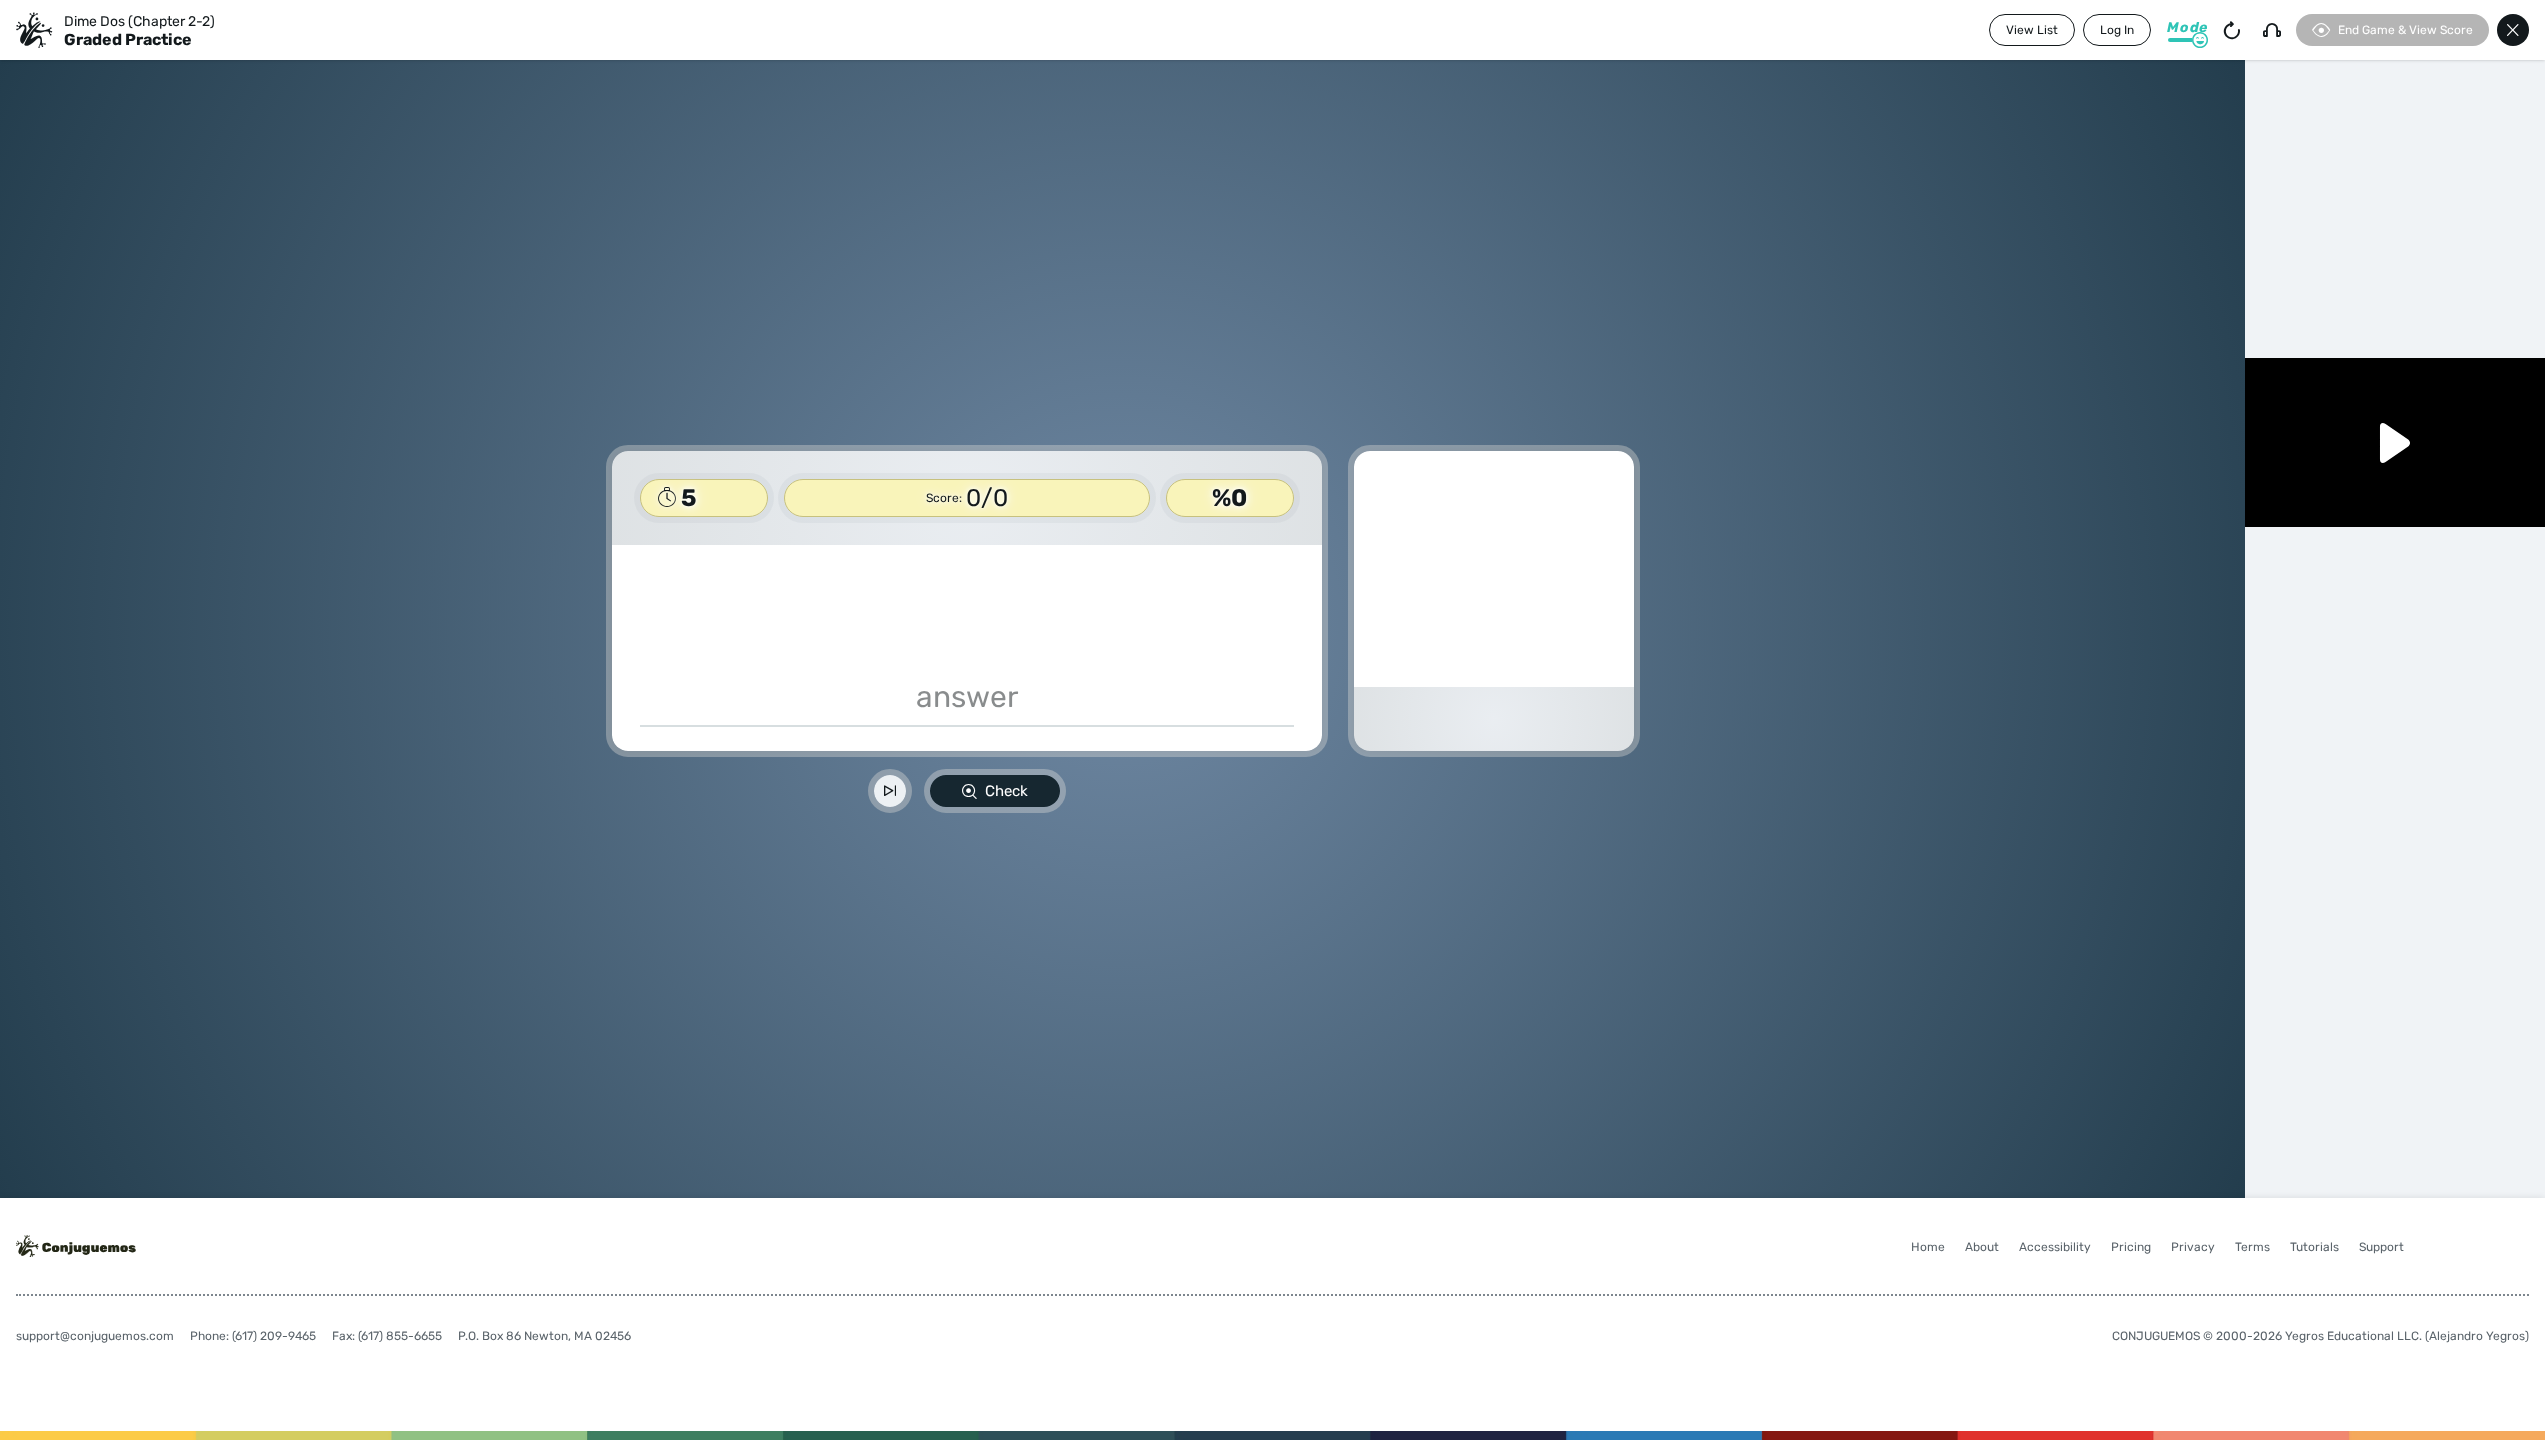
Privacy (2193, 1247)
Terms (2252, 1247)
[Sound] (2272, 30)
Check (1006, 791)
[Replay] (2232, 30)
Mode (2187, 27)
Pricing (2131, 1247)
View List (2032, 30)
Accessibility (2055, 1247)
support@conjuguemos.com (95, 1336)
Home (1928, 1247)
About (1982, 1247)
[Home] (34, 30)
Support (2381, 1247)
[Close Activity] (2513, 30)
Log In (2117, 30)
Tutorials (2314, 1247)
